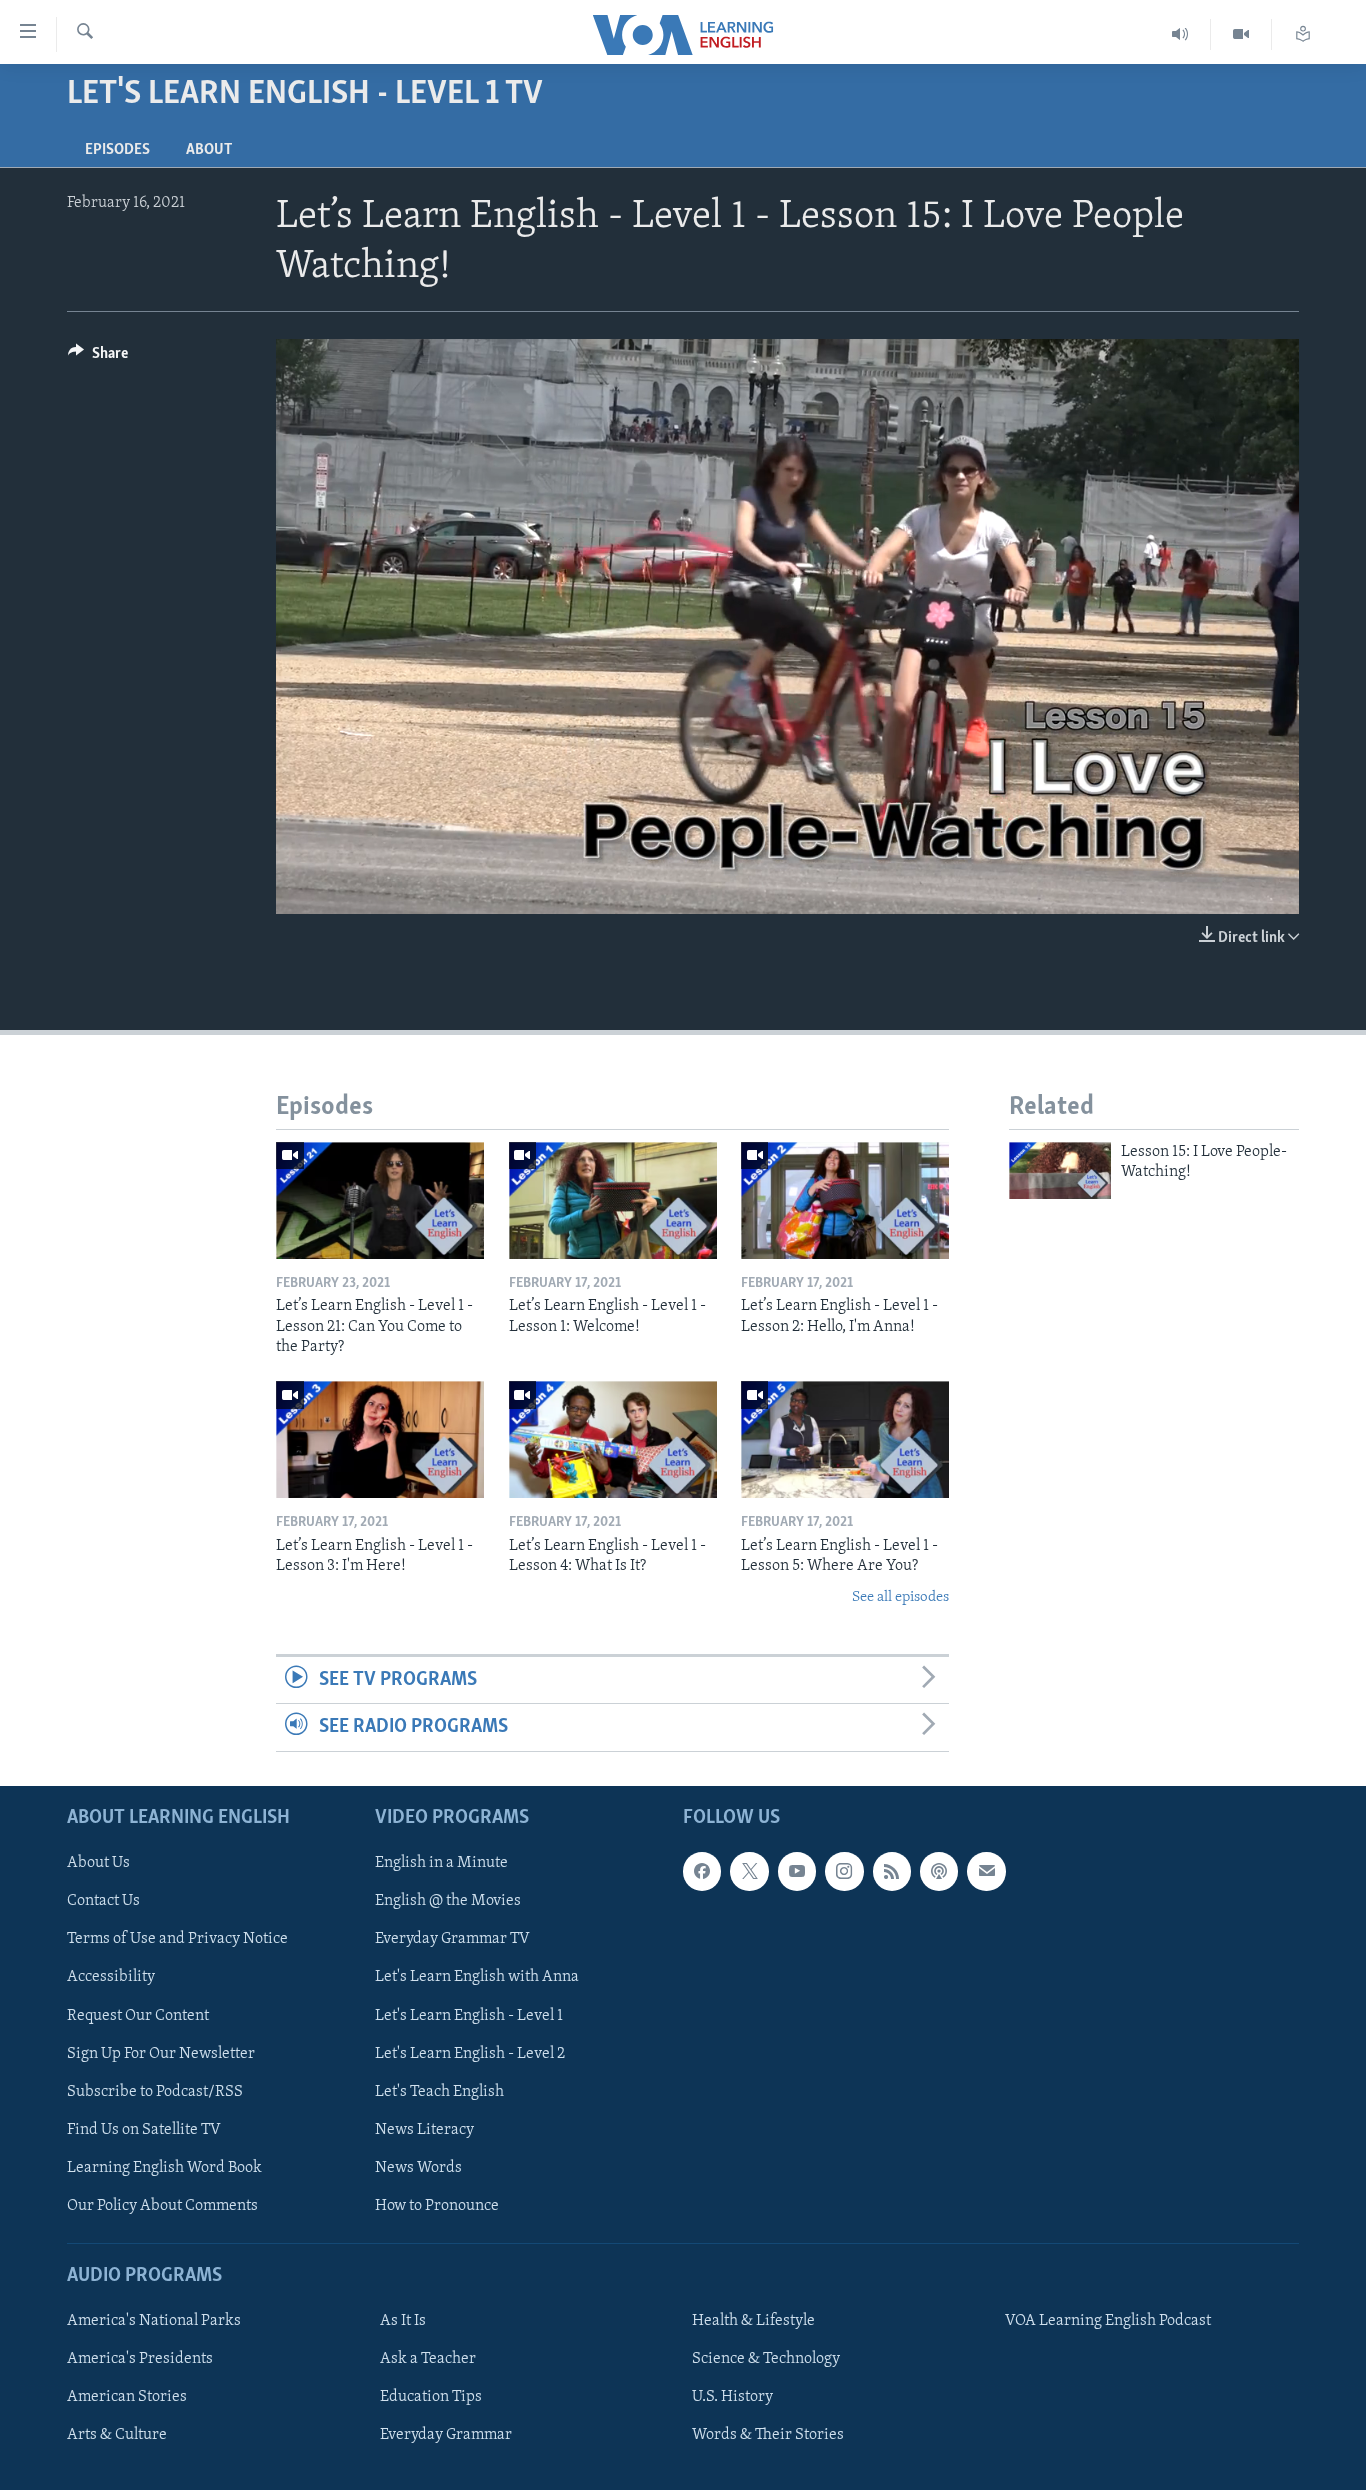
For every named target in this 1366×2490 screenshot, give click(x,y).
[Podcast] (939, 1871)
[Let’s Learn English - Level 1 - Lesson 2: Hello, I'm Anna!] (845, 1200)
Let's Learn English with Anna (477, 1977)
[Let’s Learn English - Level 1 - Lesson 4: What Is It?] (613, 1439)
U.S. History (732, 2397)
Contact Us (103, 1901)
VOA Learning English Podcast (1108, 2321)
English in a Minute (441, 1863)
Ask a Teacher (428, 2359)
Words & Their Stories (768, 2435)
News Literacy (424, 2129)
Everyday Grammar (446, 2435)
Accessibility (111, 1977)
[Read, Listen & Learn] (1303, 34)
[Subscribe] (986, 1871)
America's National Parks (154, 2321)
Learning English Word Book (164, 2167)
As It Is (403, 2321)
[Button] (98, 358)
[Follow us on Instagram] (844, 1871)
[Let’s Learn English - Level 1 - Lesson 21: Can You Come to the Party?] (380, 1200)
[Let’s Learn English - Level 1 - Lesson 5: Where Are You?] (845, 1439)
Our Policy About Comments (162, 2205)
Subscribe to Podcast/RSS (155, 2091)
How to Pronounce (437, 2205)
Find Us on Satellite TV (144, 2129)
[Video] (1241, 34)
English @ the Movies (448, 1901)
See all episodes (900, 1597)
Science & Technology (766, 2359)
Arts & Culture (117, 2435)
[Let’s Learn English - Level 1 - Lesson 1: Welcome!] (613, 1200)
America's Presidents (140, 2359)
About (209, 150)
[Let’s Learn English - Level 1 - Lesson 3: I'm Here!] (380, 1439)
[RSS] (892, 1871)
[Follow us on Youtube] (797, 1871)
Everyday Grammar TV (452, 1939)
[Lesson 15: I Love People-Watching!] (1060, 1170)
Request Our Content (138, 2015)
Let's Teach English (439, 2091)
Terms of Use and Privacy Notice (177, 1939)
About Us (98, 1863)
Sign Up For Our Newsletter (161, 2053)
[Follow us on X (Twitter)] (749, 1871)
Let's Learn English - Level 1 (469, 2015)
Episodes (117, 150)
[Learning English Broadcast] (1180, 34)
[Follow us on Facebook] (702, 1871)
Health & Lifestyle (753, 2321)
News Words (418, 2167)
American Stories (127, 2397)
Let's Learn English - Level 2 (470, 2053)
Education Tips (431, 2397)
